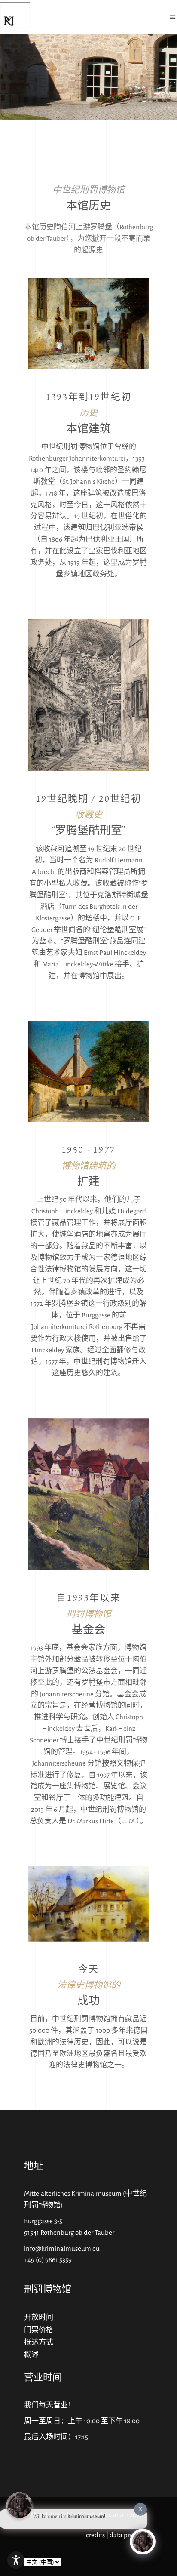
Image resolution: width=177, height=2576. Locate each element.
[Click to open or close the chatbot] (143, 2542)
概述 (31, 2355)
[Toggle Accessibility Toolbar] (16, 2560)
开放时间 (39, 2317)
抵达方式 (39, 2342)
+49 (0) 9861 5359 (48, 2260)
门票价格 (39, 2330)
